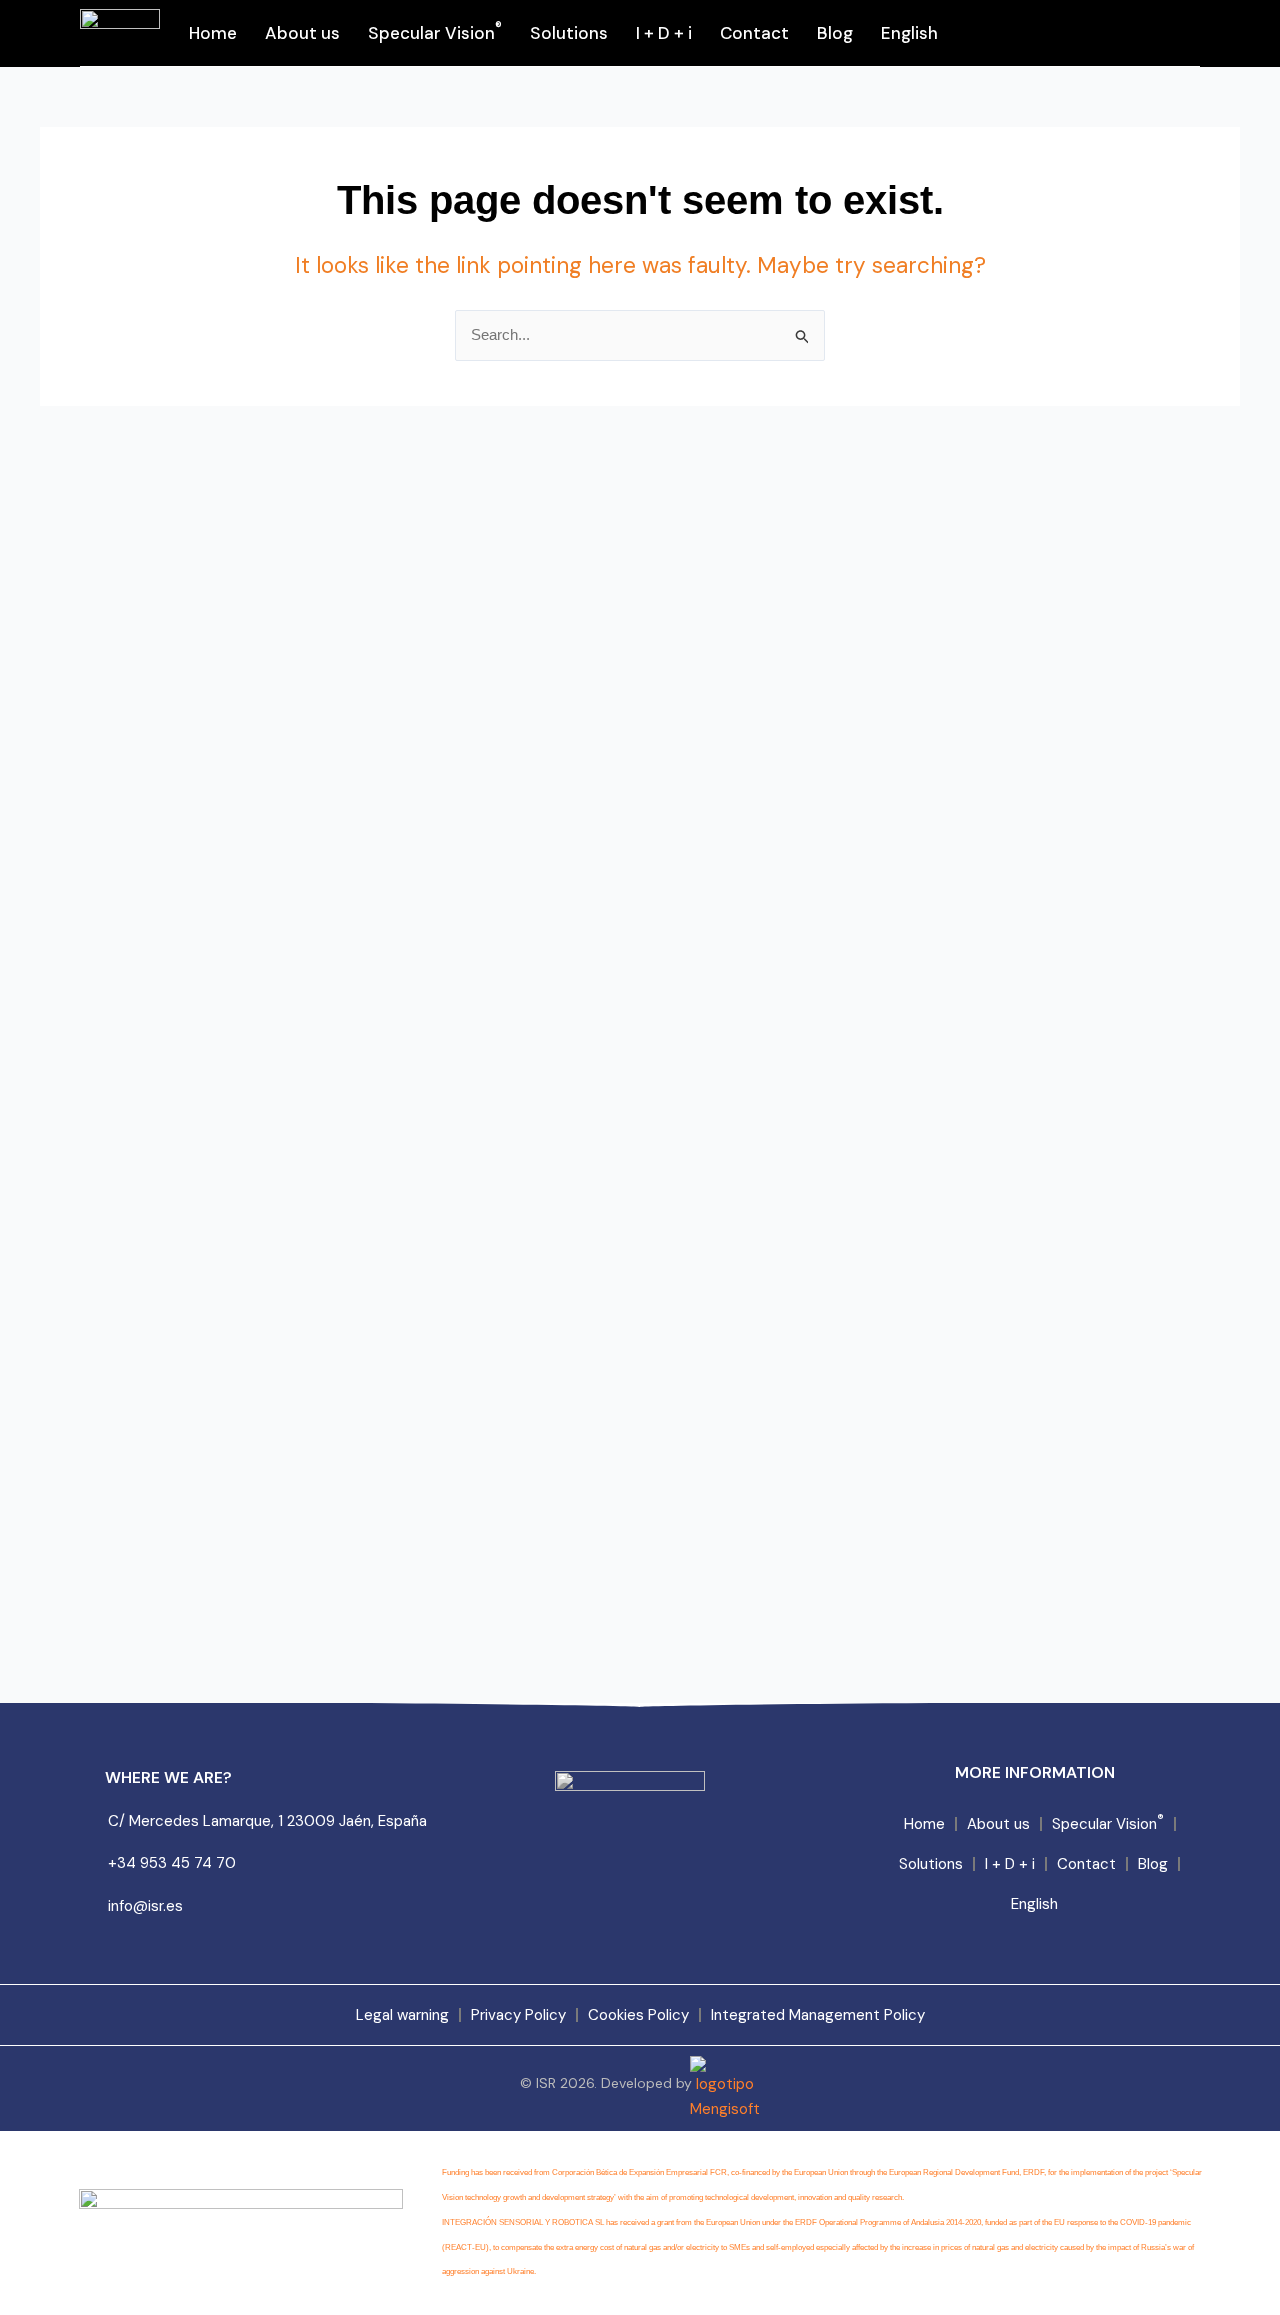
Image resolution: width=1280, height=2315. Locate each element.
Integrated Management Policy (818, 2015)
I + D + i (664, 33)
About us (302, 33)
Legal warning (402, 2015)
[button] (1171, 33)
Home (213, 33)
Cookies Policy (638, 2015)
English (909, 33)
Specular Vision (435, 31)
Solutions (569, 33)
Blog (835, 33)
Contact (754, 33)
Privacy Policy (518, 2015)
